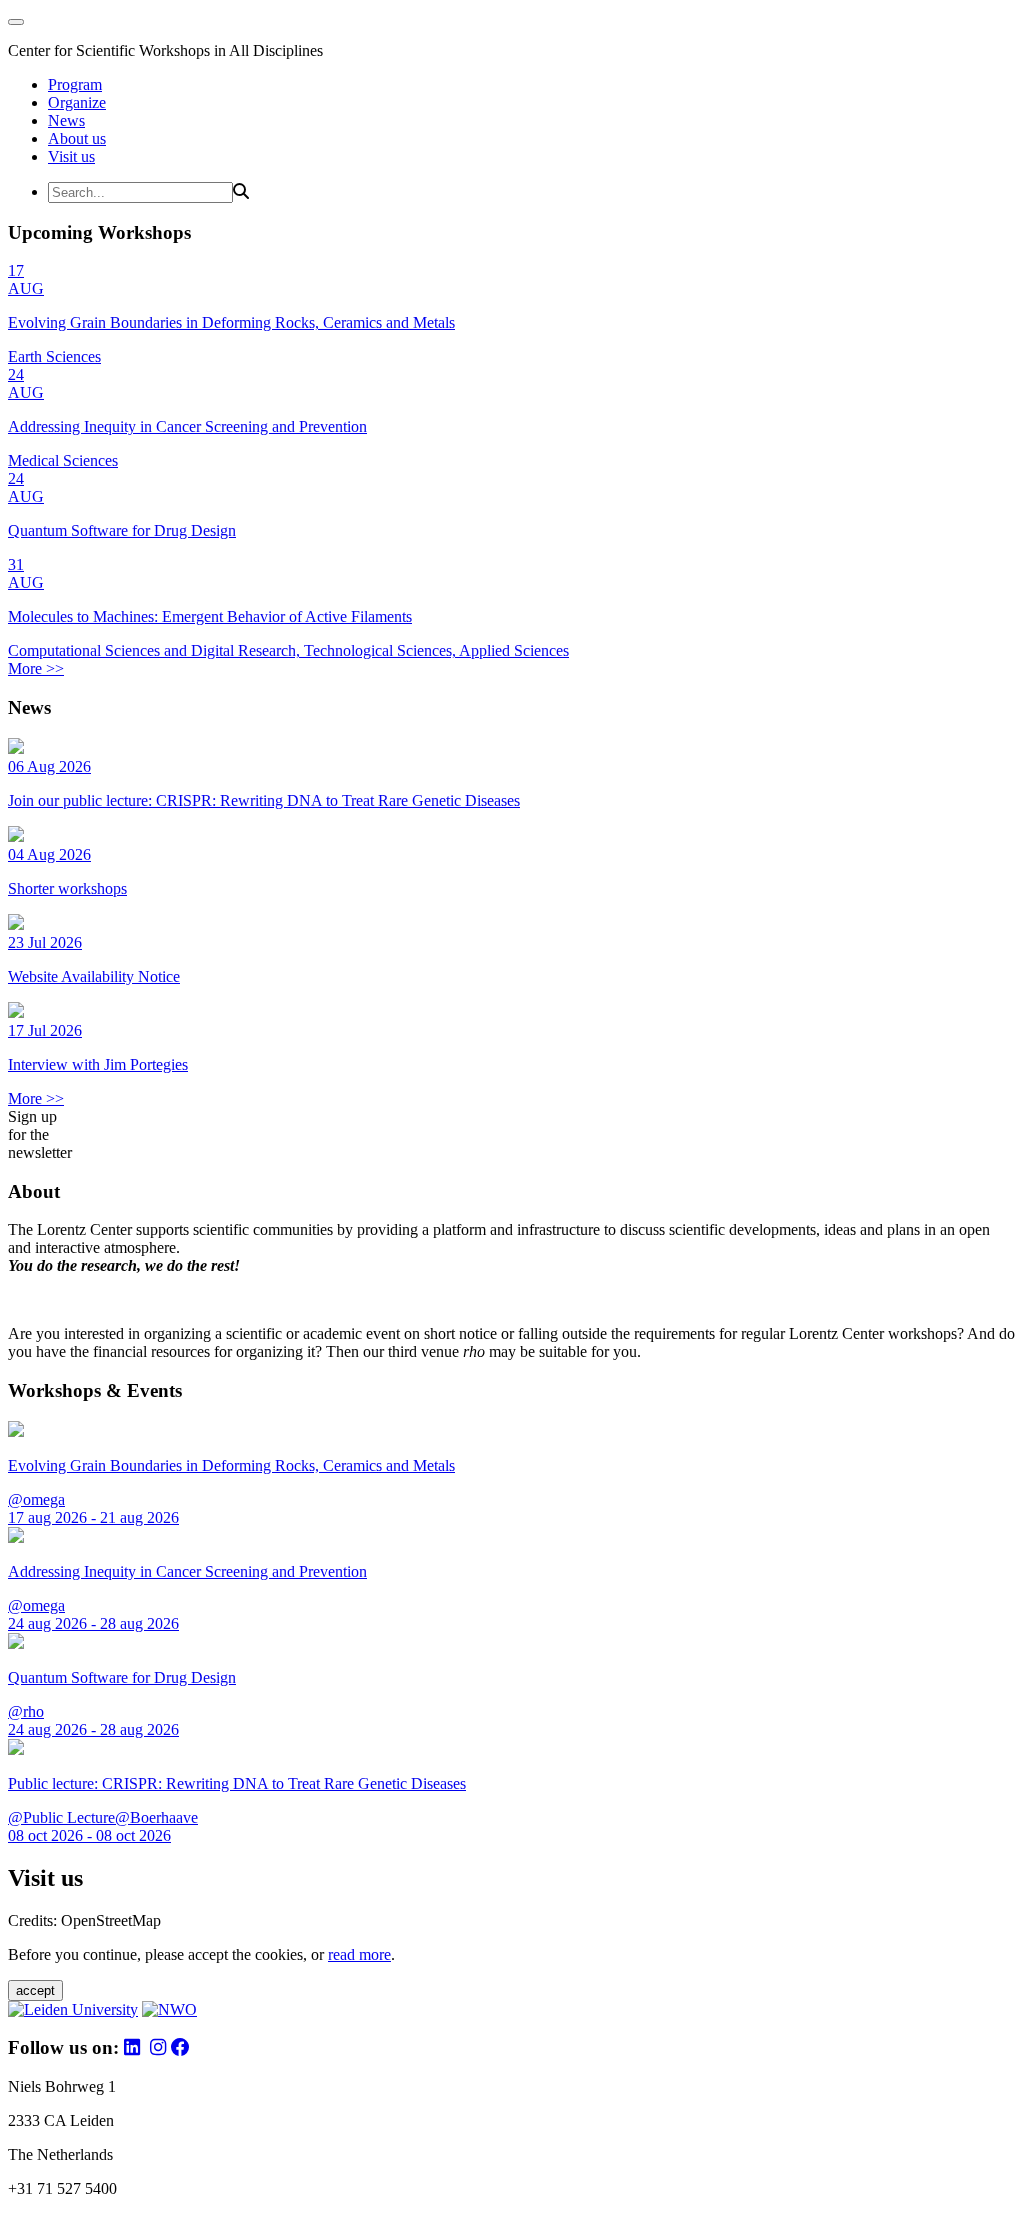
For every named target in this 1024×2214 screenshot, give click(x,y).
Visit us (71, 156)
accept (35, 1990)
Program (75, 84)
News (66, 120)
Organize (77, 102)
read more (359, 1954)
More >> (36, 668)
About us (77, 138)
